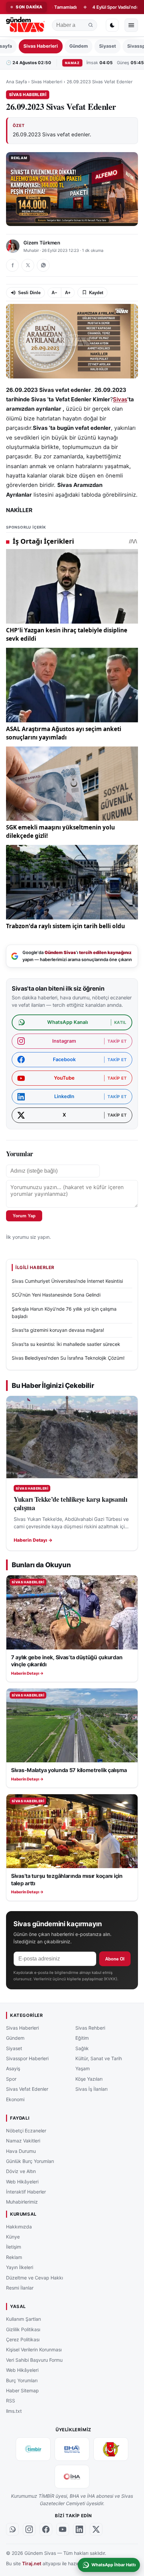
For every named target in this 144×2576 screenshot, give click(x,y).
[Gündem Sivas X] (96, 2530)
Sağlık (82, 2048)
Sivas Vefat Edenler (27, 2089)
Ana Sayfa (16, 82)
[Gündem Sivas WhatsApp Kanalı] (12, 2530)
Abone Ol (115, 1959)
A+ (68, 293)
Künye (13, 2237)
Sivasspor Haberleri (27, 2058)
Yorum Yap (24, 1216)
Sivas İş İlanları (91, 2089)
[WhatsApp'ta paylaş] (43, 265)
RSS (11, 2401)
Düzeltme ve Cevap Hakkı (34, 2278)
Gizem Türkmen (42, 243)
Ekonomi (15, 2099)
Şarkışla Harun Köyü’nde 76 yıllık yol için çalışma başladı (64, 1313)
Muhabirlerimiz (22, 2202)
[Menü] (131, 25)
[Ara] (91, 25)
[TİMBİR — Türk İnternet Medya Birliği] (33, 2449)
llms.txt (14, 2411)
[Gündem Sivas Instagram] (29, 2530)
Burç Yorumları (22, 2380)
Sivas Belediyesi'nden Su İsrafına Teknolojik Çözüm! (68, 1358)
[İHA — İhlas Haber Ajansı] (72, 2477)
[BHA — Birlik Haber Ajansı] (72, 2449)
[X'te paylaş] (28, 265)
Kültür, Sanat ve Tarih (99, 2058)
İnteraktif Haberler (26, 2192)
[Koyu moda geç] (112, 25)
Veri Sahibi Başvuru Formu (34, 2360)
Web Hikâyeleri (22, 2182)
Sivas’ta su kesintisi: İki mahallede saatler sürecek (66, 1344)
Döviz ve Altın (21, 2171)
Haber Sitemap (22, 2390)
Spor (11, 2079)
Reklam (14, 2257)
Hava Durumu (21, 2151)
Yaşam (83, 2068)
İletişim (14, 2247)
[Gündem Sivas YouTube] (63, 2530)
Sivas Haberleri (41, 46)
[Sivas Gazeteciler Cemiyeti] (111, 2449)
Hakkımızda (19, 2227)
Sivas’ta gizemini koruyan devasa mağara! (58, 1330)
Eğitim (82, 2038)
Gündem (79, 46)
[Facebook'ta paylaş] (12, 265)
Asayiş (13, 2068)
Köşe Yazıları (89, 2079)
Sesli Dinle (29, 293)
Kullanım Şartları (23, 2319)
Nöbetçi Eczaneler (26, 2131)
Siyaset (107, 46)
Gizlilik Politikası (23, 2329)
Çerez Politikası (23, 2339)
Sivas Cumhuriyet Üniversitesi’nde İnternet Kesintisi (67, 1281)
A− (54, 293)
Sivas (120, 399)
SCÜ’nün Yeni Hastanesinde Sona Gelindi (56, 1295)
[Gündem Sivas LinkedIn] (79, 2530)
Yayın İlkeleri (20, 2267)
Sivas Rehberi (90, 2028)
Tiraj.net (32, 2563)
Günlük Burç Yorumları (30, 2161)
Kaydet (96, 293)
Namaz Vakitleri (23, 2141)
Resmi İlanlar (20, 2288)
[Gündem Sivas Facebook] (46, 2530)
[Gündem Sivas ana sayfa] (26, 25)
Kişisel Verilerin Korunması (34, 2349)
